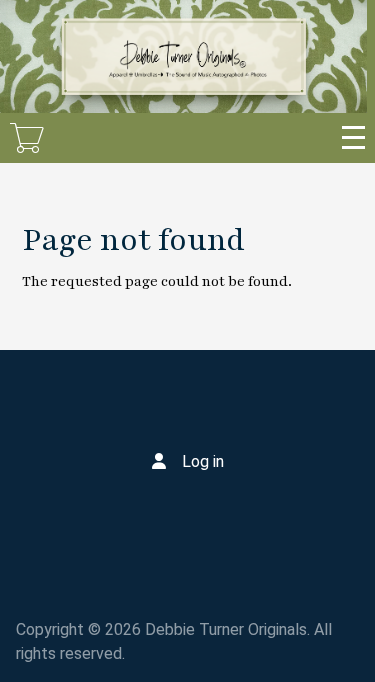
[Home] (183, 56)
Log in (203, 461)
